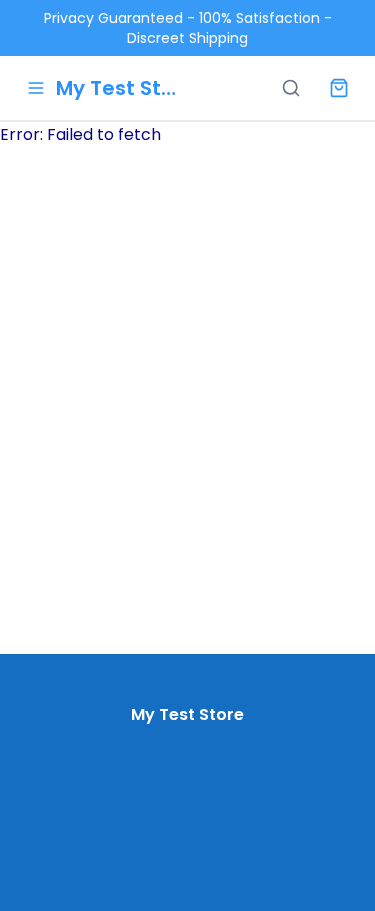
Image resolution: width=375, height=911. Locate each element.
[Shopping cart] (339, 88)
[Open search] (291, 88)
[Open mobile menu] (36, 88)
